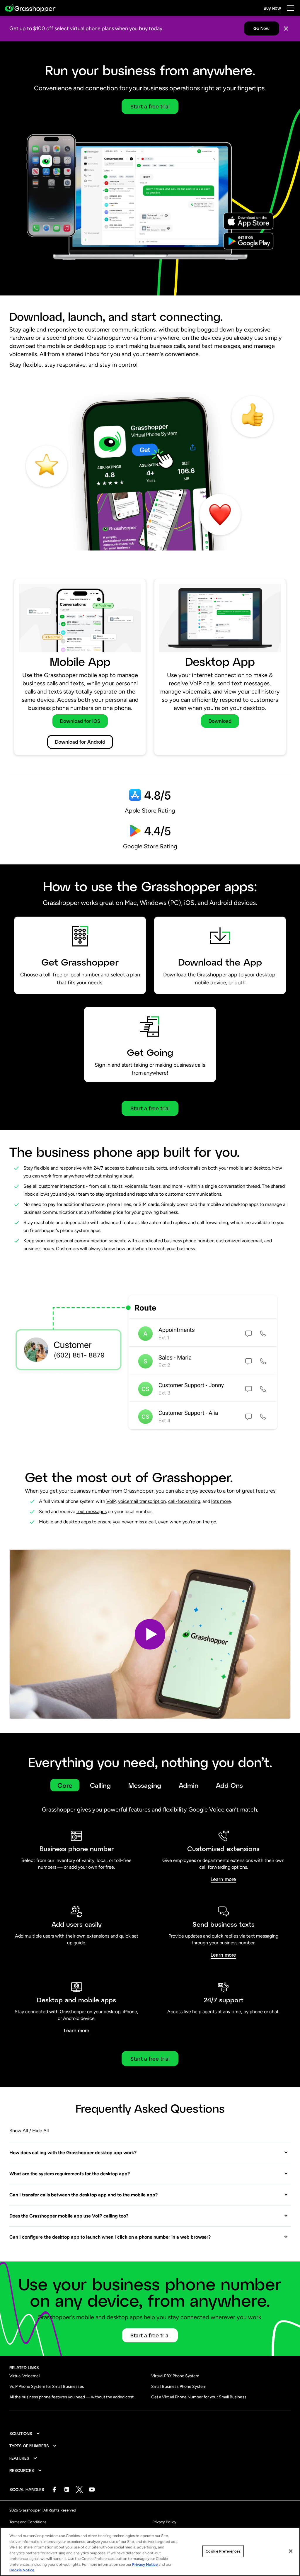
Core (65, 1785)
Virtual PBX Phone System (175, 2376)
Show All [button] (19, 2131)
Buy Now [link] (272, 8)
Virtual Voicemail (25, 2376)
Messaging (145, 1785)
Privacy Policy (164, 2522)
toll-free (53, 975)
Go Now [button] (261, 28)
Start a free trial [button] (150, 106)
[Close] (286, 29)
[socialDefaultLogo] (54, 2489)
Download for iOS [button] (80, 721)
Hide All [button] (41, 2131)
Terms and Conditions (28, 2522)
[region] (150, 2552)
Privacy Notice (145, 2564)
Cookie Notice (22, 2570)
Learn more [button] (223, 1879)
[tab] (65, 1785)
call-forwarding (184, 1501)
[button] (150, 1634)
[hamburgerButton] (290, 8)
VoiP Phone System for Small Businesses (47, 2386)
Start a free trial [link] (150, 2059)
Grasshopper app (217, 975)
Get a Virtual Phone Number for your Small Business (199, 2397)
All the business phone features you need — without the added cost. (72, 2397)
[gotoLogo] (30, 8)
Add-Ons (229, 1785)
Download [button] (220, 721)
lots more (221, 1501)
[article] (150, 669)
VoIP (111, 1501)
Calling (100, 1785)
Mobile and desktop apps (65, 1522)
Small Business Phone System (179, 2386)
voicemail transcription (142, 1501)
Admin (189, 1785)
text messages (92, 1512)
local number (85, 975)
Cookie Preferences (223, 2551)
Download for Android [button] (80, 742)
